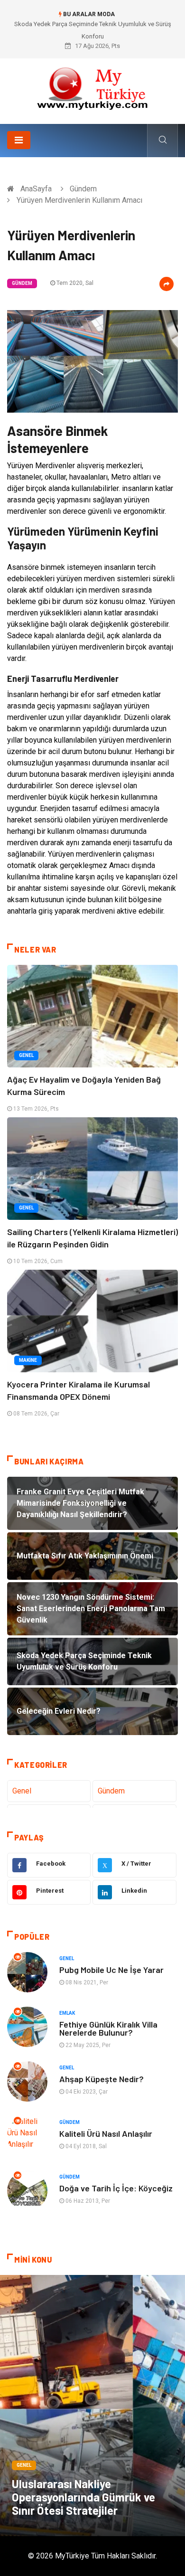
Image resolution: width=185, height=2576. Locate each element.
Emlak (67, 2013)
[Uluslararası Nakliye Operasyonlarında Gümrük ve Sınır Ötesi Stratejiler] (92, 2406)
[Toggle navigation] (19, 140)
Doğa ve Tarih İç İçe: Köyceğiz (116, 2188)
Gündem (83, 189)
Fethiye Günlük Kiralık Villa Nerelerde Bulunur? (108, 2028)
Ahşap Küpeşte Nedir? (102, 2079)
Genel (26, 1055)
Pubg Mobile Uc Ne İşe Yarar (111, 1970)
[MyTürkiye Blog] (92, 88)
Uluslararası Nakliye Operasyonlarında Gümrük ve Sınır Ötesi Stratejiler (83, 2497)
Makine (28, 1360)
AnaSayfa (36, 189)
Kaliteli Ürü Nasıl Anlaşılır (106, 2133)
